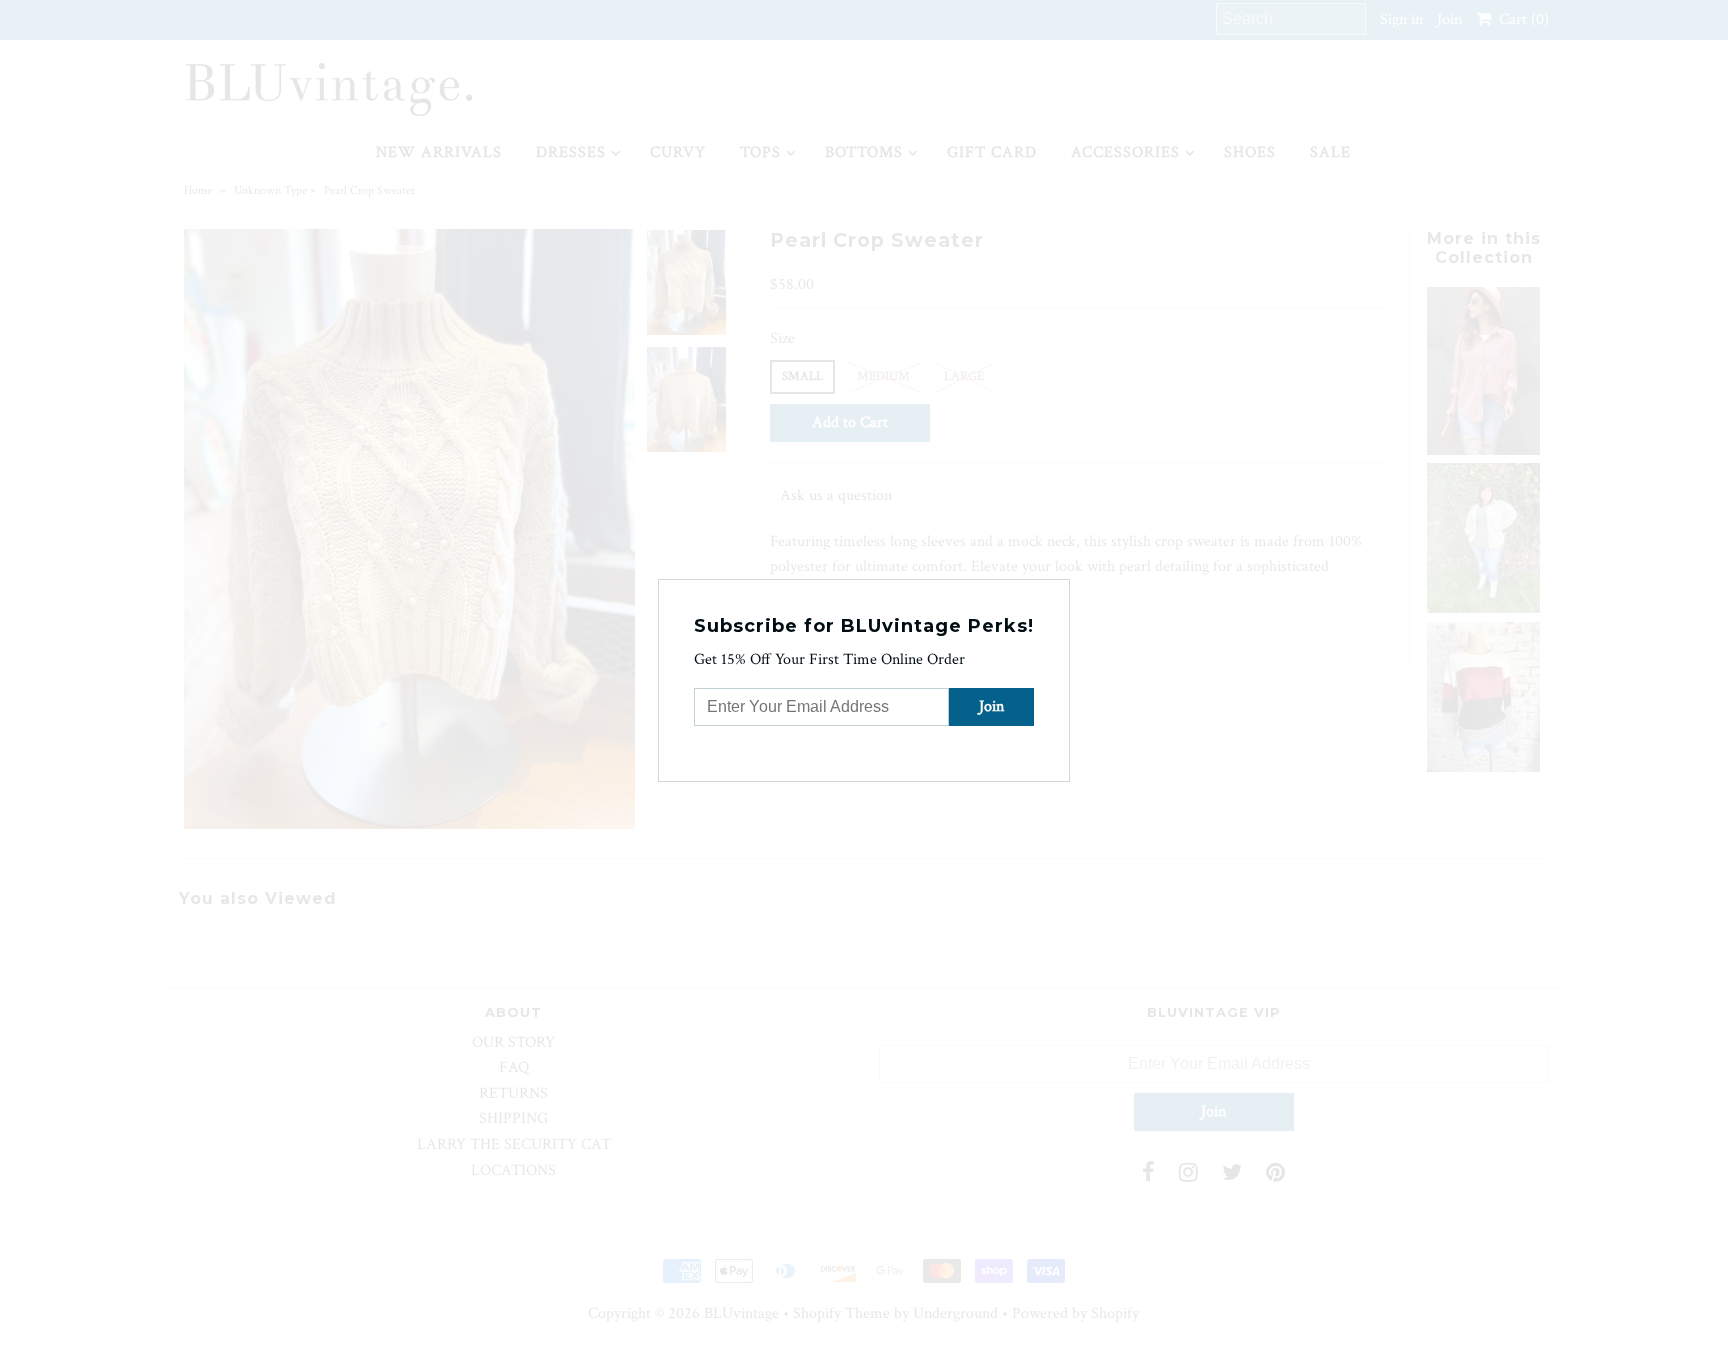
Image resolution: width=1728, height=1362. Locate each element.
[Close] (1057, 592)
